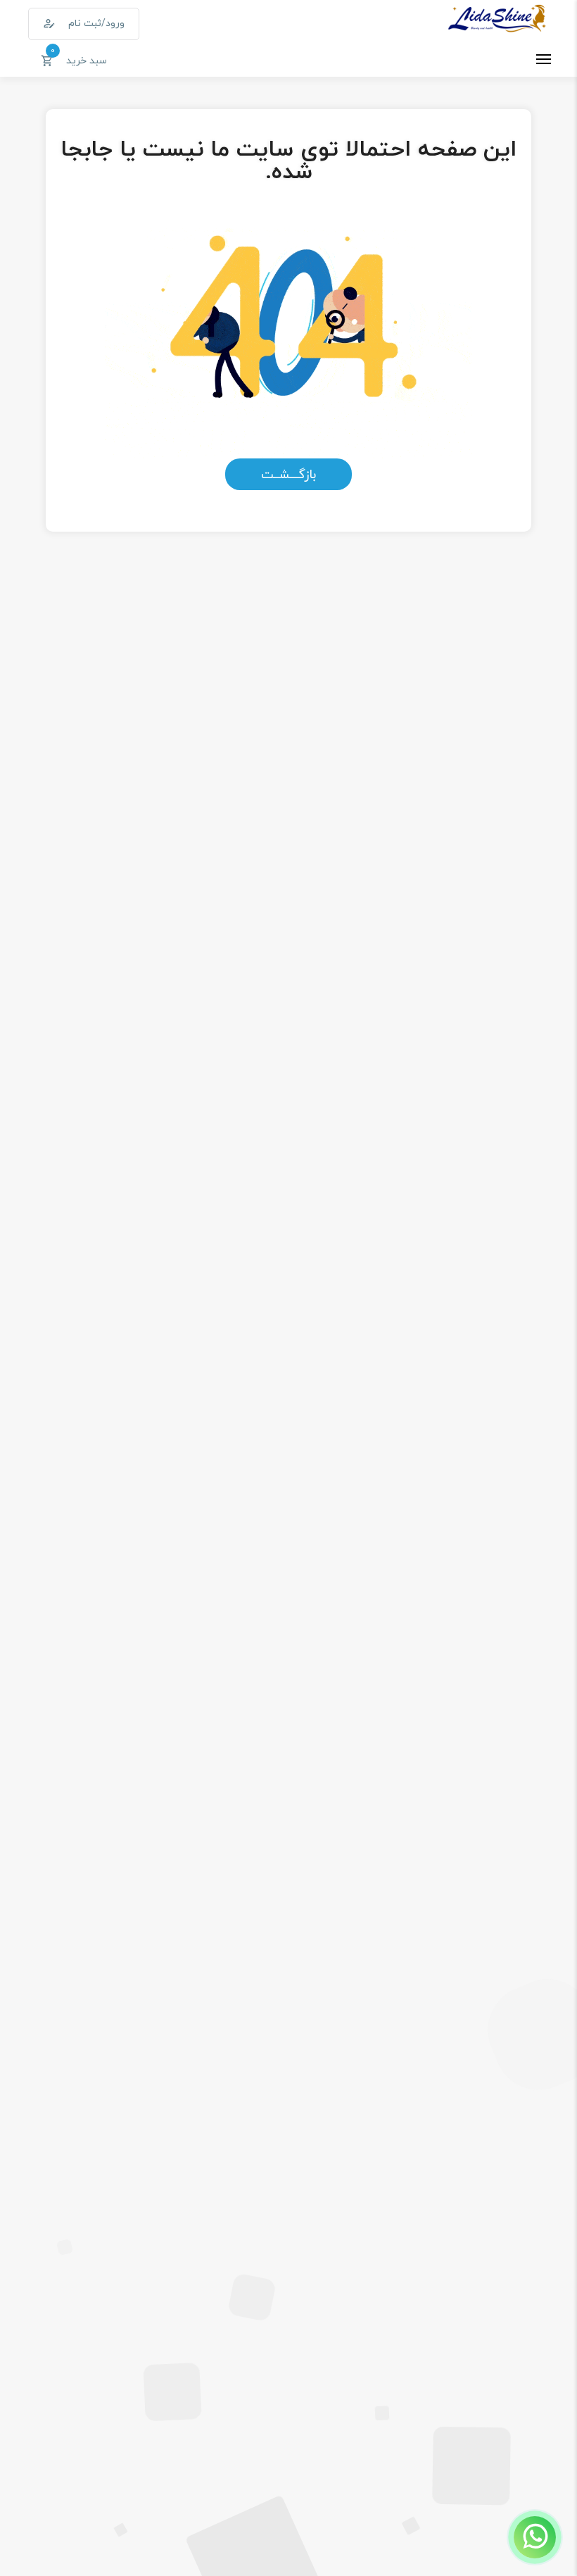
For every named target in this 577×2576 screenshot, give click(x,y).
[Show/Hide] (535, 2537)
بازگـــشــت (288, 474)
